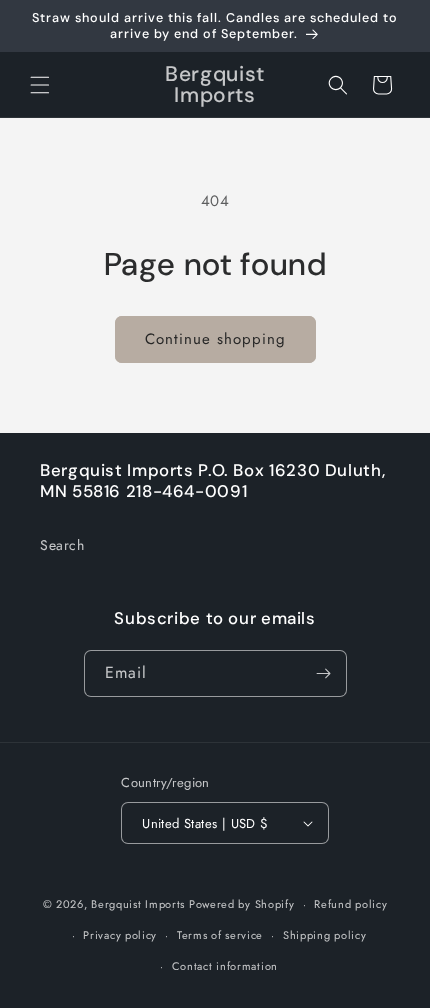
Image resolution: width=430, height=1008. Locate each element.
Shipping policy (325, 935)
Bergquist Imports (138, 904)
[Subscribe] (324, 673)
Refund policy (350, 904)
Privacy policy (120, 935)
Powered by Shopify (242, 904)
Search (62, 545)
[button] (40, 85)
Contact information (225, 966)
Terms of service (220, 935)
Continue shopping (215, 339)
